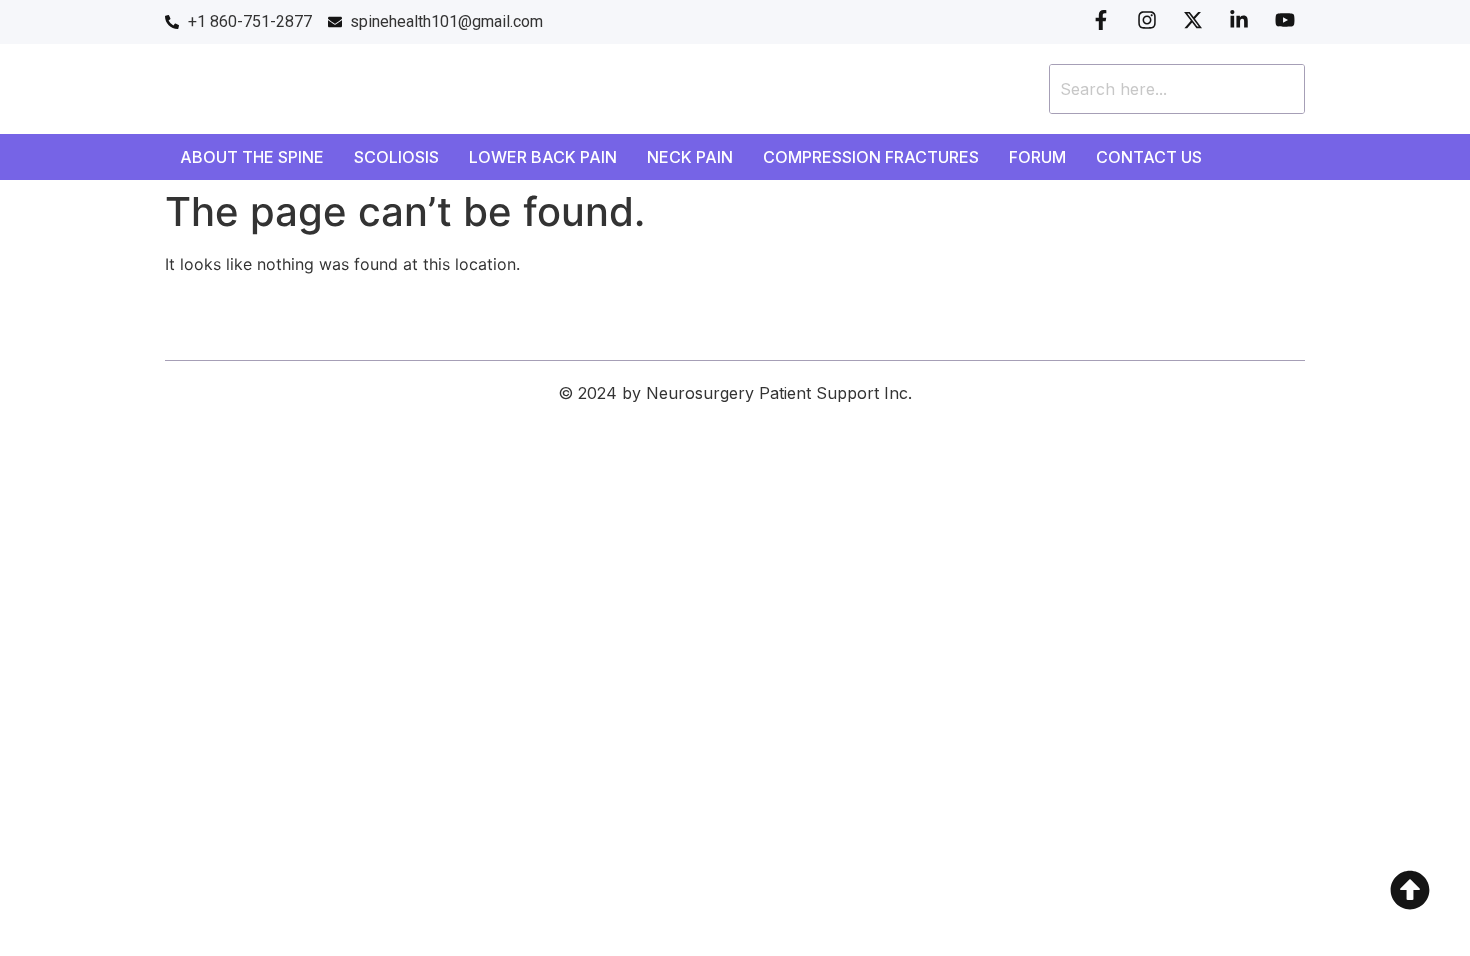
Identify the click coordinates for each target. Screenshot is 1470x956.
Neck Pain (690, 157)
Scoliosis (396, 157)
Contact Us (1149, 157)
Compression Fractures (871, 157)
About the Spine (252, 157)
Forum (1037, 157)
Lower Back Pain (543, 157)
